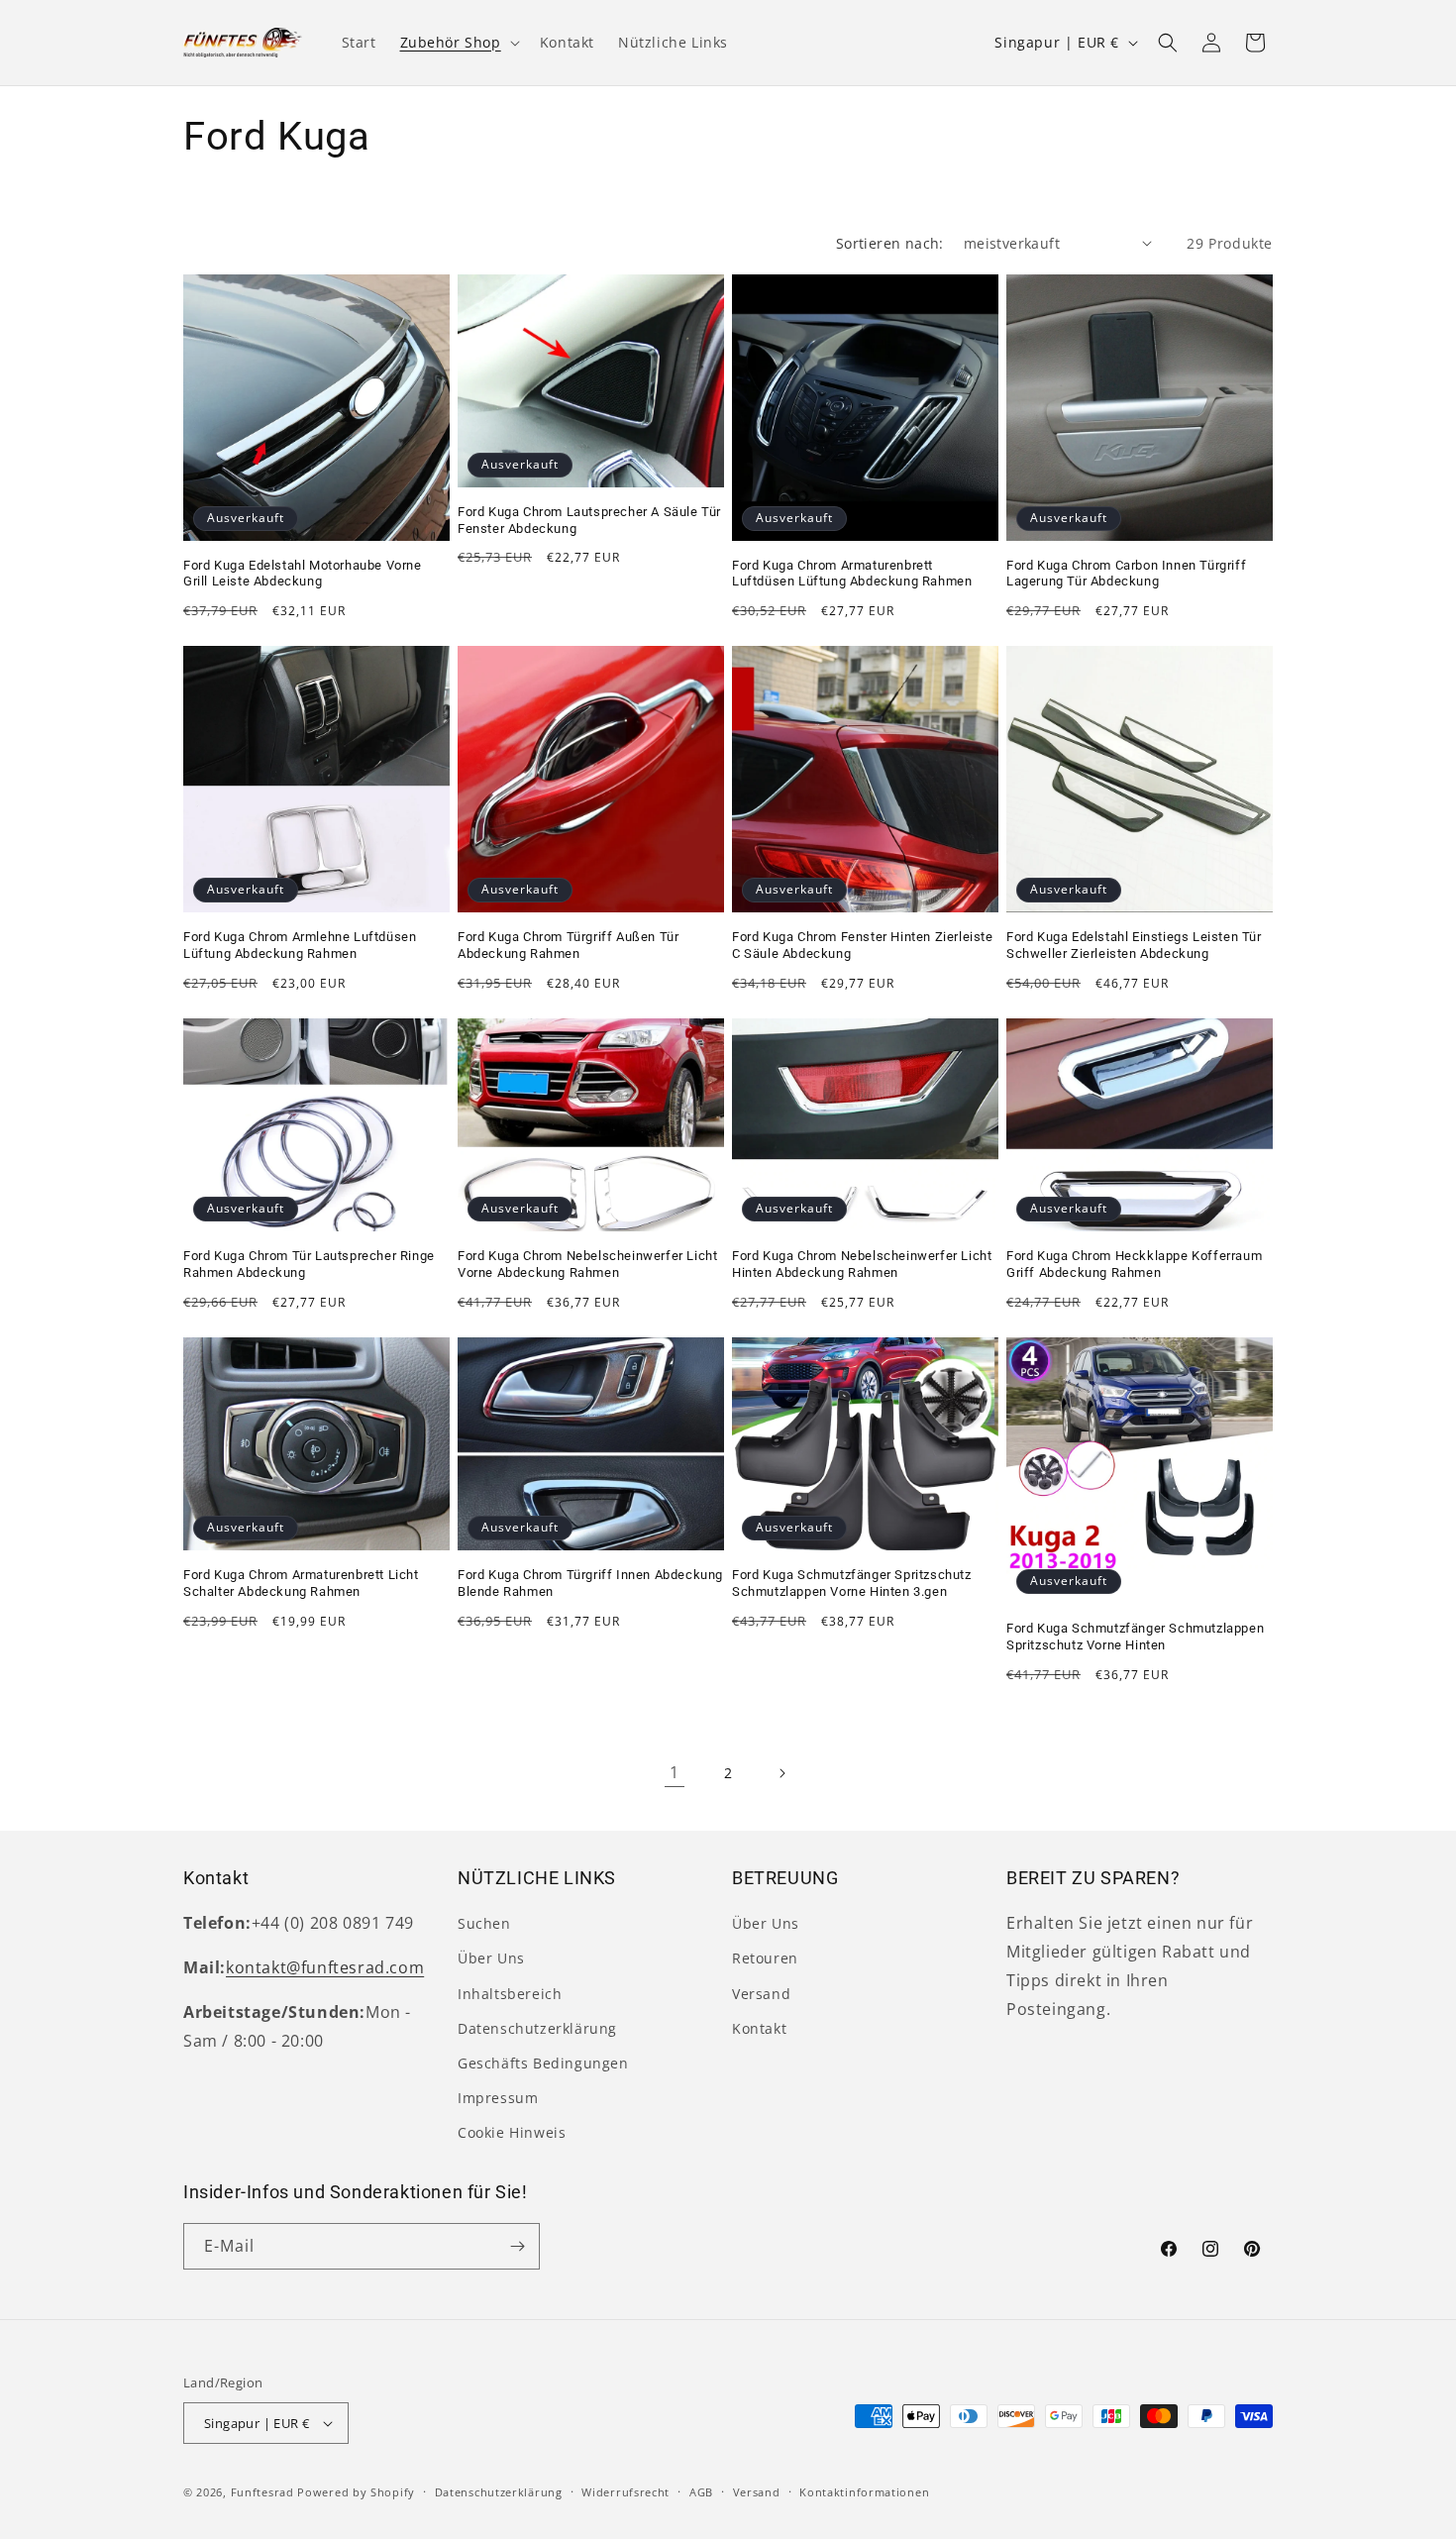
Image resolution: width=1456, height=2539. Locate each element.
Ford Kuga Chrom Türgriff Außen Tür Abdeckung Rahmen (568, 945)
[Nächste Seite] (781, 1773)
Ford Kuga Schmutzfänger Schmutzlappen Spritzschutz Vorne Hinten (1135, 1637)
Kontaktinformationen (864, 2492)
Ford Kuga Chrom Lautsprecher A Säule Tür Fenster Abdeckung (589, 520)
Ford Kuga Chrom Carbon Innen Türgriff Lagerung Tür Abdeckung (1126, 574)
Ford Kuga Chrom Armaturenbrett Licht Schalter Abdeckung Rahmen (301, 1583)
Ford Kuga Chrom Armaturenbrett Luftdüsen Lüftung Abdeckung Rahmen (852, 574)
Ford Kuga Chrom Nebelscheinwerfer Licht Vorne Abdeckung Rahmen (587, 1264)
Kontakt (759, 2028)
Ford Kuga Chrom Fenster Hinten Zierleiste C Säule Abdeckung (863, 945)
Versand (761, 1994)
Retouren (765, 1958)
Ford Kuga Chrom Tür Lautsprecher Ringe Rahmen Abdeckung (309, 1264)
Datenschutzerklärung (537, 2028)
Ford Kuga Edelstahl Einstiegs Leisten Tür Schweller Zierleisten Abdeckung (1134, 945)
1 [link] (675, 1772)
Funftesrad (262, 2492)
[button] (458, 43)
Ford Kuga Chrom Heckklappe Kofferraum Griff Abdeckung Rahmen (1134, 1264)
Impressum (498, 2098)
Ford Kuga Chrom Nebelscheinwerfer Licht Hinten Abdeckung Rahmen (862, 1264)
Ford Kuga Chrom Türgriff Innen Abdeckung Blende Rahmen (590, 1583)
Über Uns (491, 1958)
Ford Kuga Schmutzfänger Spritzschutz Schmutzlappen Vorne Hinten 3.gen (852, 1583)
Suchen (484, 1923)
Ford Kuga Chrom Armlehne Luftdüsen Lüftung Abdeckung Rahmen (300, 945)
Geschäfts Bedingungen (543, 2063)
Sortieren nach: (890, 243)
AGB (701, 2492)
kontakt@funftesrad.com (325, 1967)
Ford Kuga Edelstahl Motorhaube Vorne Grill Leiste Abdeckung (303, 574)
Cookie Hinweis (512, 2132)
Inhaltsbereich (510, 1994)
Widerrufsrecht (625, 2492)
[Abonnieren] (517, 2246)
